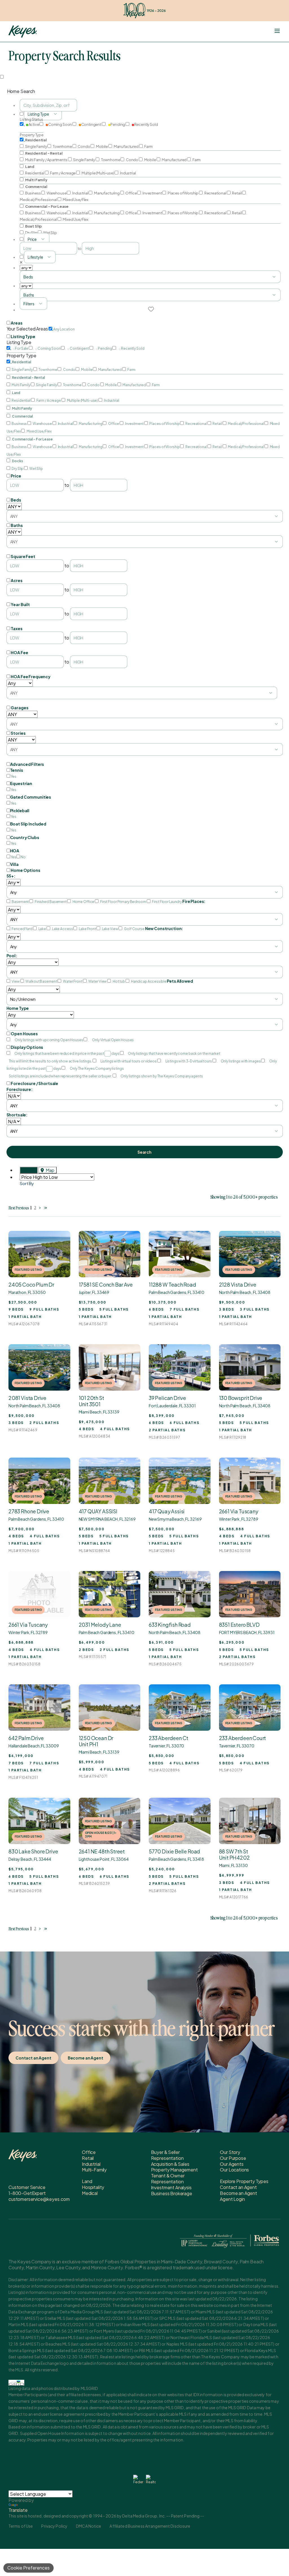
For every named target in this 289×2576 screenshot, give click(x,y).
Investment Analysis (171, 2187)
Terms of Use (21, 2526)
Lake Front (87, 929)
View (16, 981)
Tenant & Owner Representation (168, 2179)
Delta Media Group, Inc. (144, 2516)
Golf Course (134, 929)
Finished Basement (51, 902)
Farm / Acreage (63, 173)
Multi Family (21, 385)
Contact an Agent (33, 2058)
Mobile (102, 146)
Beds (16, 500)
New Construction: (164, 928)
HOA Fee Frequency (31, 677)
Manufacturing (107, 193)
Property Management (174, 2170)
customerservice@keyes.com (39, 2199)
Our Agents (232, 2164)
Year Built (20, 604)
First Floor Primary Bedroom (123, 902)
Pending (118, 124)
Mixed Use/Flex (75, 200)
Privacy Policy (54, 2526)
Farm (148, 146)
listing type (38, 114)
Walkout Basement (41, 981)
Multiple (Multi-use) (98, 173)
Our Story (230, 2152)
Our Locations (234, 2170)
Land (87, 2181)
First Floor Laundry (167, 902)
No (23, 857)
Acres (17, 580)
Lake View (110, 929)
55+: (11, 876)
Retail (237, 193)
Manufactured (126, 146)
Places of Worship (183, 193)
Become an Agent (86, 2058)
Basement (20, 902)
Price (16, 476)
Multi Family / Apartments (46, 160)
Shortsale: (17, 1115)
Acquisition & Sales (170, 2164)
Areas (17, 323)
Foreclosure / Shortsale (34, 1083)
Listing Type (23, 336)
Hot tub (119, 981)
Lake (42, 929)
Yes (14, 776)
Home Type (18, 1008)
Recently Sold (146, 124)
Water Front (73, 981)
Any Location (64, 329)
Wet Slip (50, 233)
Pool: (12, 956)
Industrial (128, 173)
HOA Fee (19, 652)
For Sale (22, 348)
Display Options (27, 1047)
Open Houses (24, 1034)
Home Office (83, 902)
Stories (18, 733)
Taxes (17, 628)
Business (33, 193)
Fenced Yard (22, 929)
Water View (98, 981)
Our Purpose (233, 2158)
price (32, 239)
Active (34, 124)
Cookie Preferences (29, 2568)
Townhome (62, 146)
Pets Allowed (180, 981)
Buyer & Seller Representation (167, 2155)
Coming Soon (60, 124)
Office (131, 193)
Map (50, 1170)
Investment (152, 193)
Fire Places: (194, 901)
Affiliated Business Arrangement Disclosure (150, 2526)
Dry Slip (31, 233)
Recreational (215, 193)
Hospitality (93, 2187)
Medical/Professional (246, 424)
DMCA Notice (88, 2526)
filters (29, 304)
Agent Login (232, 2199)
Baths (17, 525)
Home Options (25, 870)
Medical (90, 2193)
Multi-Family (94, 2170)
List (31, 1170)
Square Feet (23, 556)
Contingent (91, 124)
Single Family (36, 146)
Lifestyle (35, 257)
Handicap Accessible (149, 981)
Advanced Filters (27, 764)
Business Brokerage (172, 2193)
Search (144, 1152)
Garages (19, 708)
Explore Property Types (244, 2181)
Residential (35, 173)
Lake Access (62, 929)
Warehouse (56, 193)
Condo (84, 146)
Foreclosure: (20, 1089)
